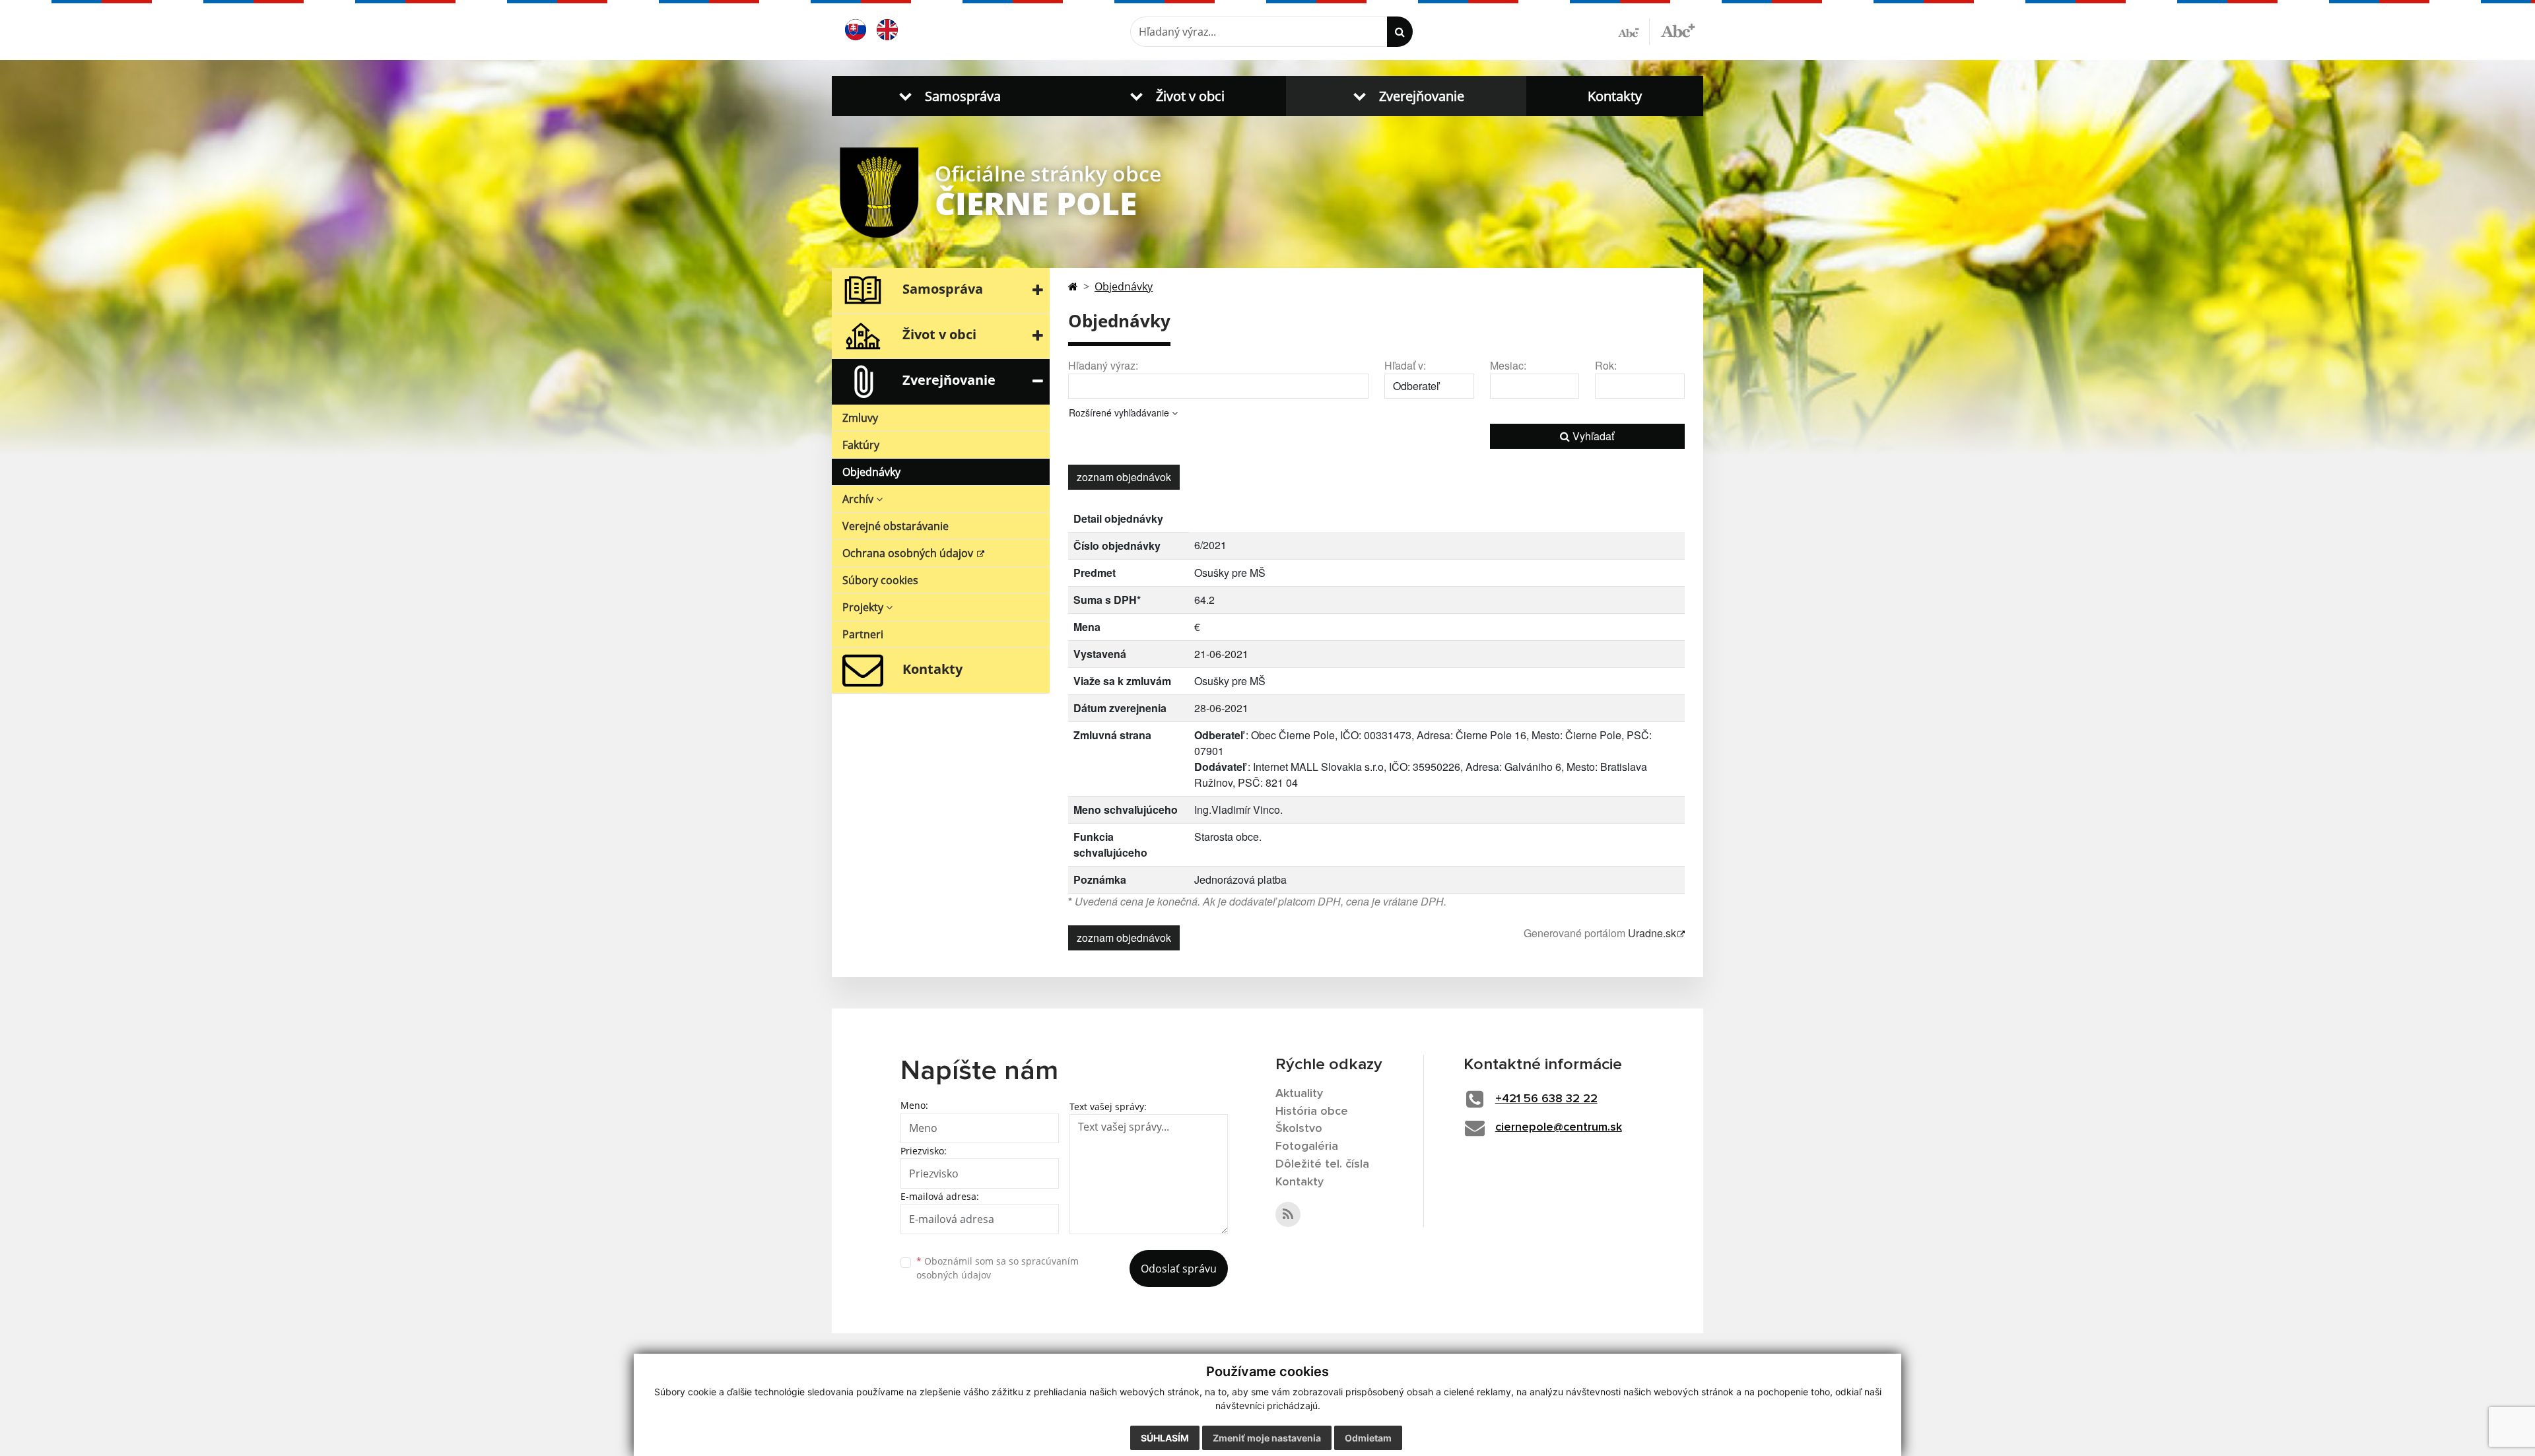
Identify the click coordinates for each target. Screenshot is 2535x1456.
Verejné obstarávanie (896, 526)
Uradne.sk (1652, 933)
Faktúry (861, 445)
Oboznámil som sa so (997, 1268)
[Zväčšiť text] (1678, 30)
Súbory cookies (880, 580)
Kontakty (1615, 96)
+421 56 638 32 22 (1546, 1099)
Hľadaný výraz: (1103, 365)
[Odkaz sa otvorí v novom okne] (1288, 1214)
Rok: (1606, 365)
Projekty (864, 607)
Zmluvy (860, 418)
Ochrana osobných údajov (909, 553)
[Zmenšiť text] (1634, 32)
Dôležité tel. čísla (1322, 1164)
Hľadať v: (1405, 365)
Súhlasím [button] (1165, 1438)
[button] (947, 96)
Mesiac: (1508, 365)
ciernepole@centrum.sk (1559, 1127)
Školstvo (1299, 1129)
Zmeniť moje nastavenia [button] (1267, 1438)
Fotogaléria (1307, 1146)
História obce (1312, 1111)
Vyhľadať (1592, 436)
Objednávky (871, 472)
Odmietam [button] (1368, 1438)
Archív (859, 499)
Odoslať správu (1179, 1269)
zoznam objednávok (1124, 477)
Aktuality (1299, 1094)
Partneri (863, 634)
